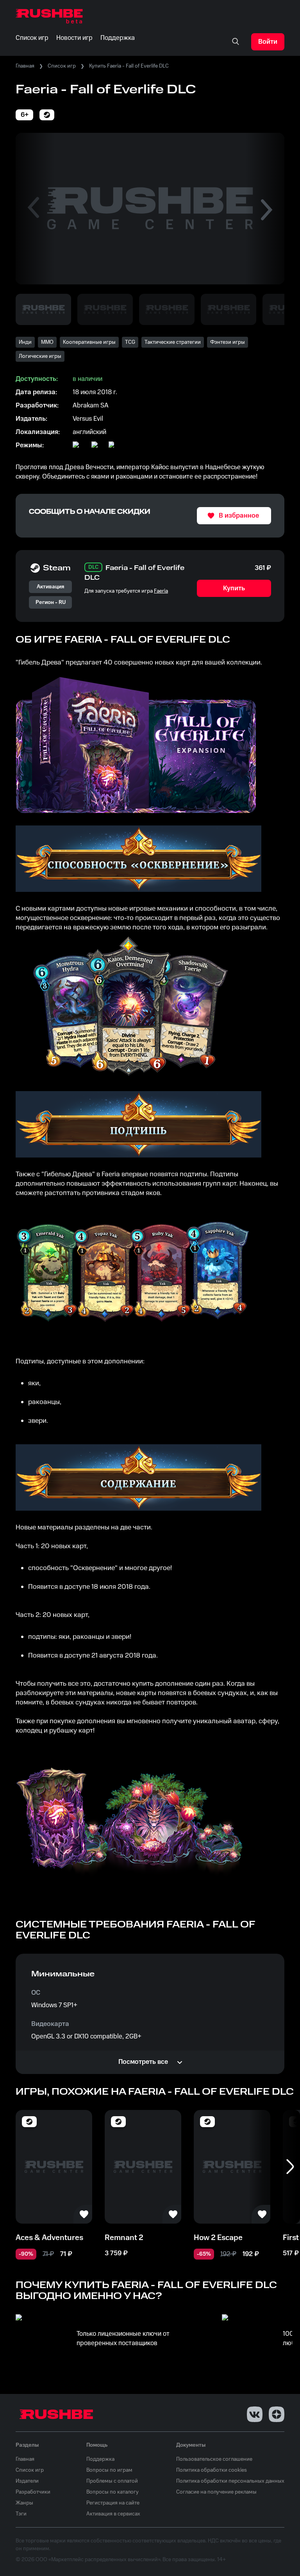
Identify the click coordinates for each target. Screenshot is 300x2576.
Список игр (62, 66)
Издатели (27, 2481)
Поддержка (100, 2459)
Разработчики (33, 2492)
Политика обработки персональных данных (230, 2481)
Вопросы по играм (109, 2470)
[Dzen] (277, 2414)
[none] (236, 42)
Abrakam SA (91, 406)
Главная (25, 66)
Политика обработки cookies (212, 2470)
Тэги (21, 2514)
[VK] (255, 2414)
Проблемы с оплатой (112, 2481)
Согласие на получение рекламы (216, 2492)
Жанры (24, 2503)
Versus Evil (88, 419)
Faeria (161, 591)
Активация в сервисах (113, 2514)
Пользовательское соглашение (214, 2459)
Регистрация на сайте (113, 2503)
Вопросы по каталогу (112, 2492)
